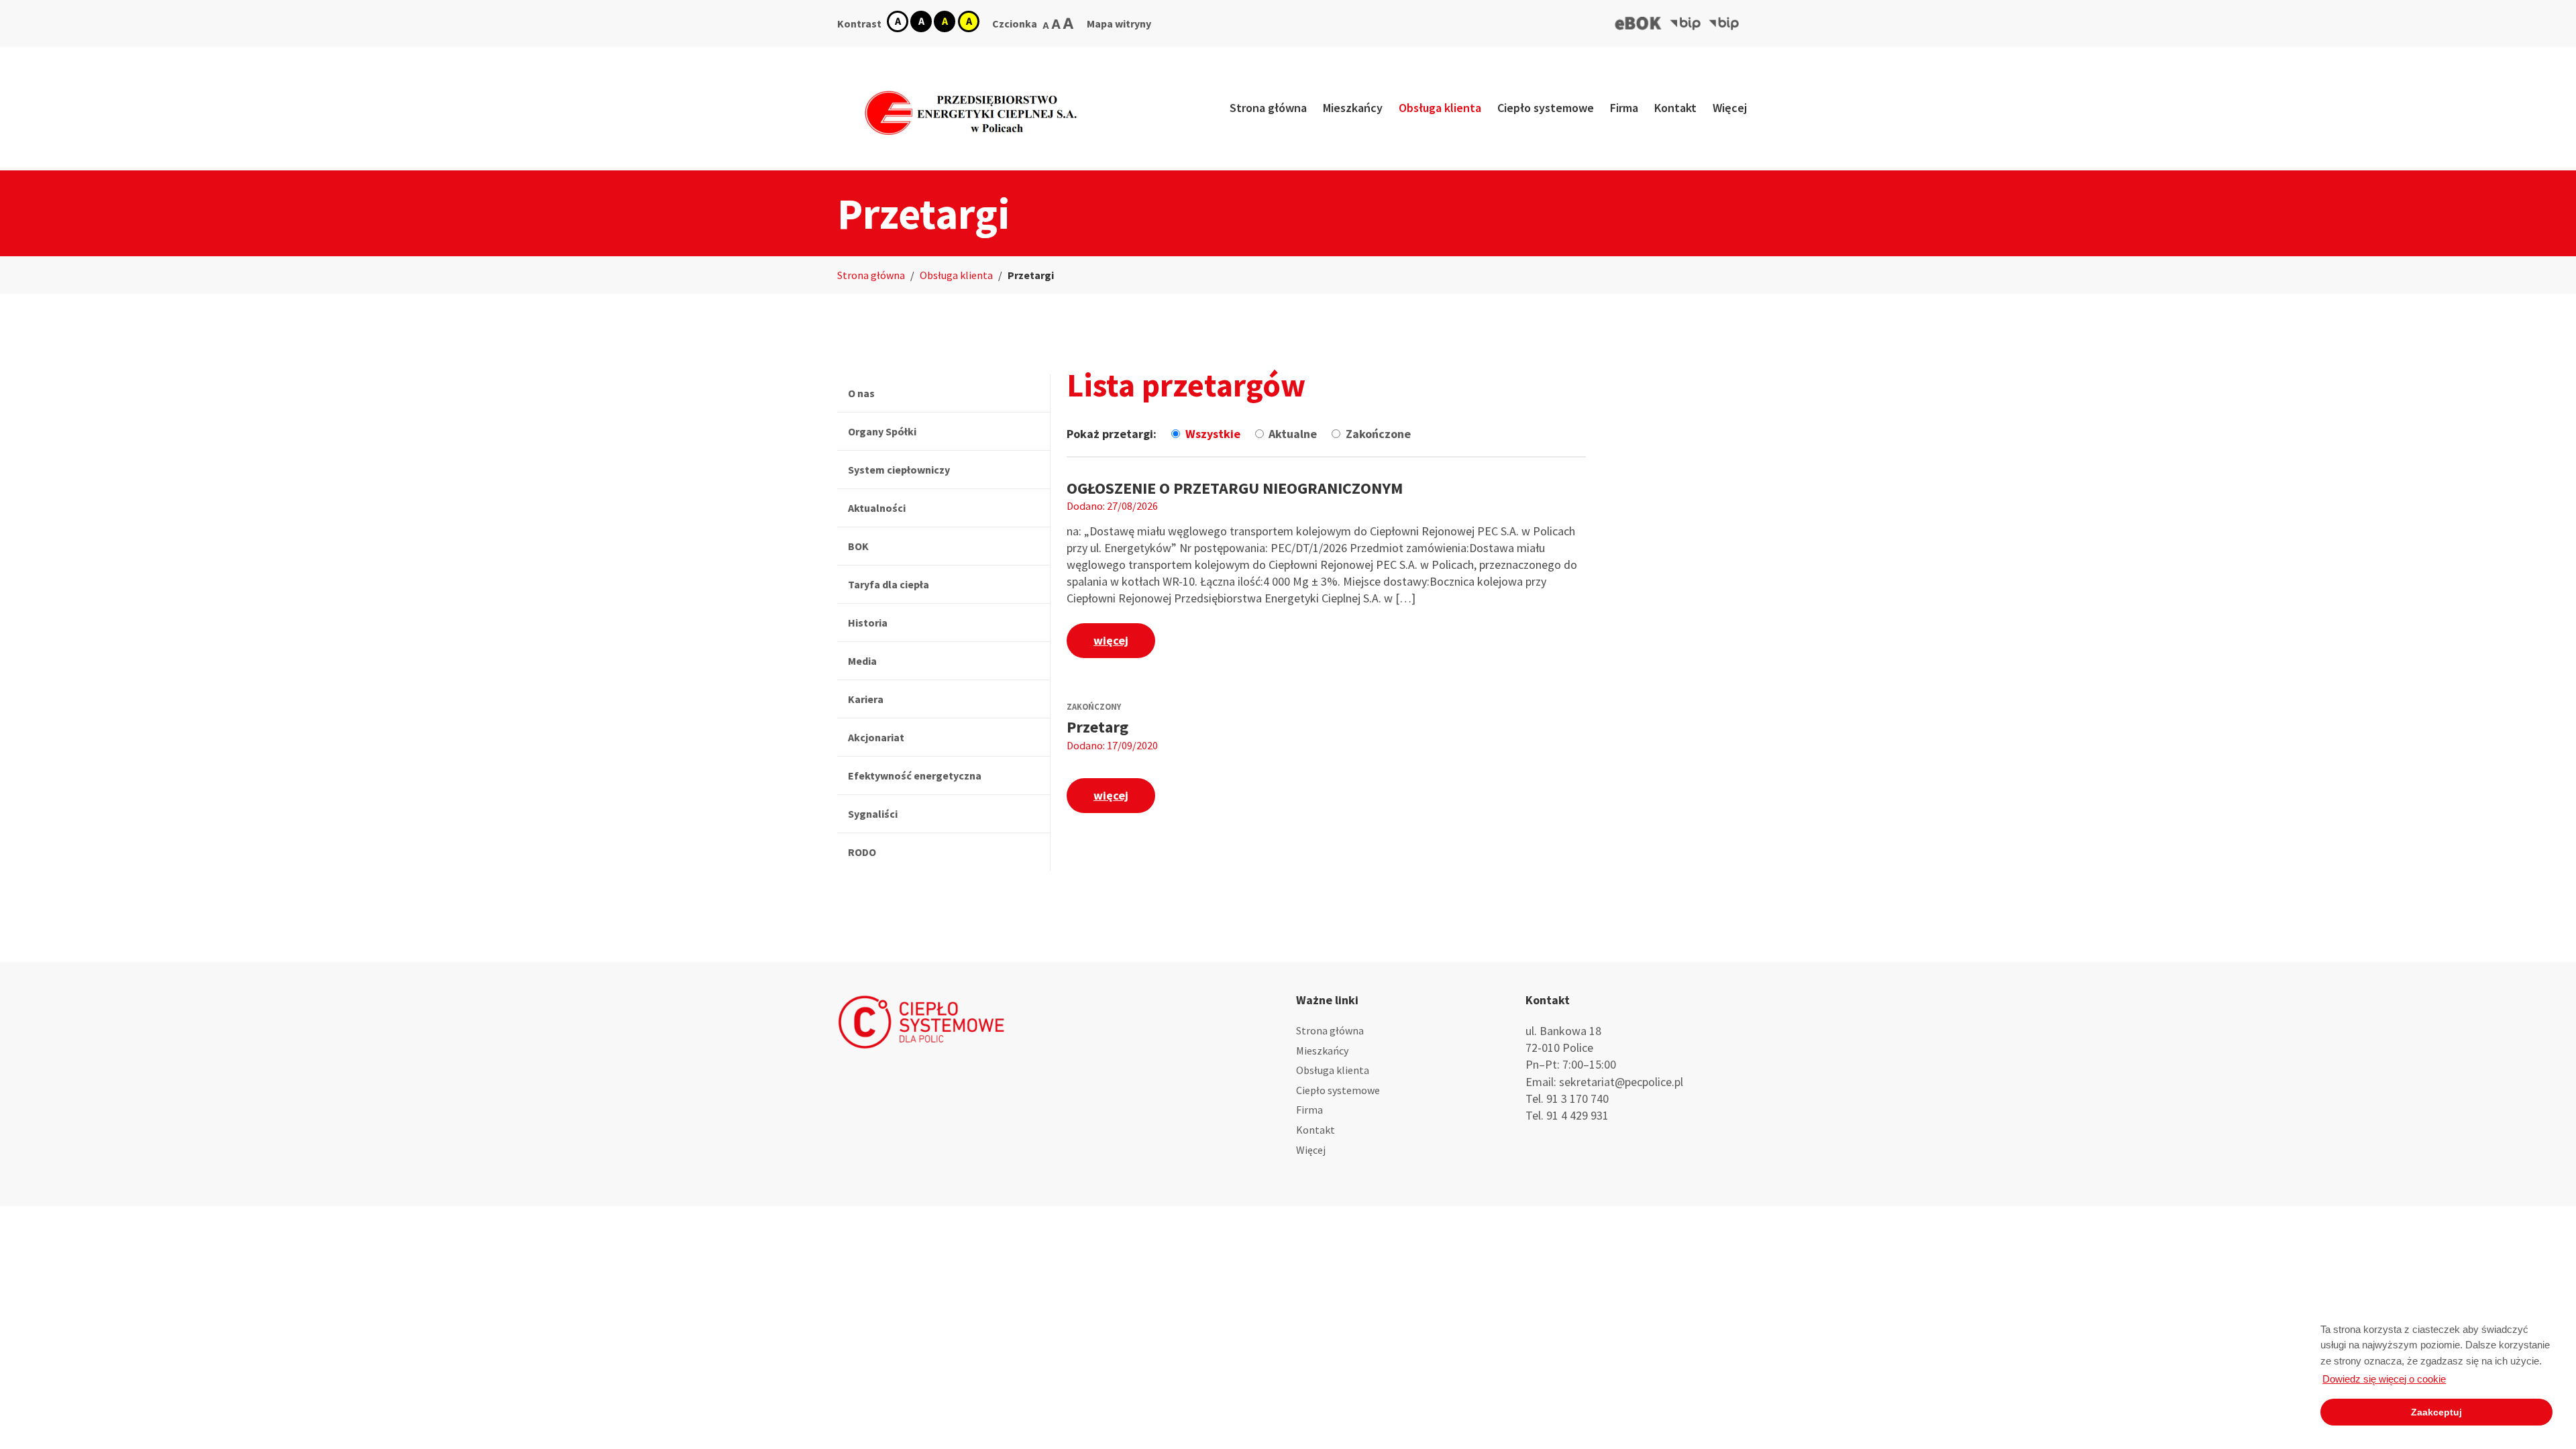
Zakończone (1378, 434)
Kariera (866, 699)
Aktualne (1294, 434)
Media (862, 661)
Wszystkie (1214, 434)
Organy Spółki (882, 431)
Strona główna (1268, 108)
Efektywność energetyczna (915, 775)
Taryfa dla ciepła (889, 584)
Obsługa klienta (1440, 108)
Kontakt (1675, 108)
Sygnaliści (873, 814)
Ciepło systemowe (1546, 108)
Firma (1624, 108)
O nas (861, 393)
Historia (868, 623)
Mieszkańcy (1353, 108)
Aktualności (877, 508)
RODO (862, 852)
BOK (858, 546)
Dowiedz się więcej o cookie (2384, 1379)
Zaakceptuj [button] (2436, 1412)
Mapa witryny (1119, 23)
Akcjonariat (876, 737)
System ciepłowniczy (899, 470)
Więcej (1730, 108)
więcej (1111, 640)
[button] (1639, 23)
